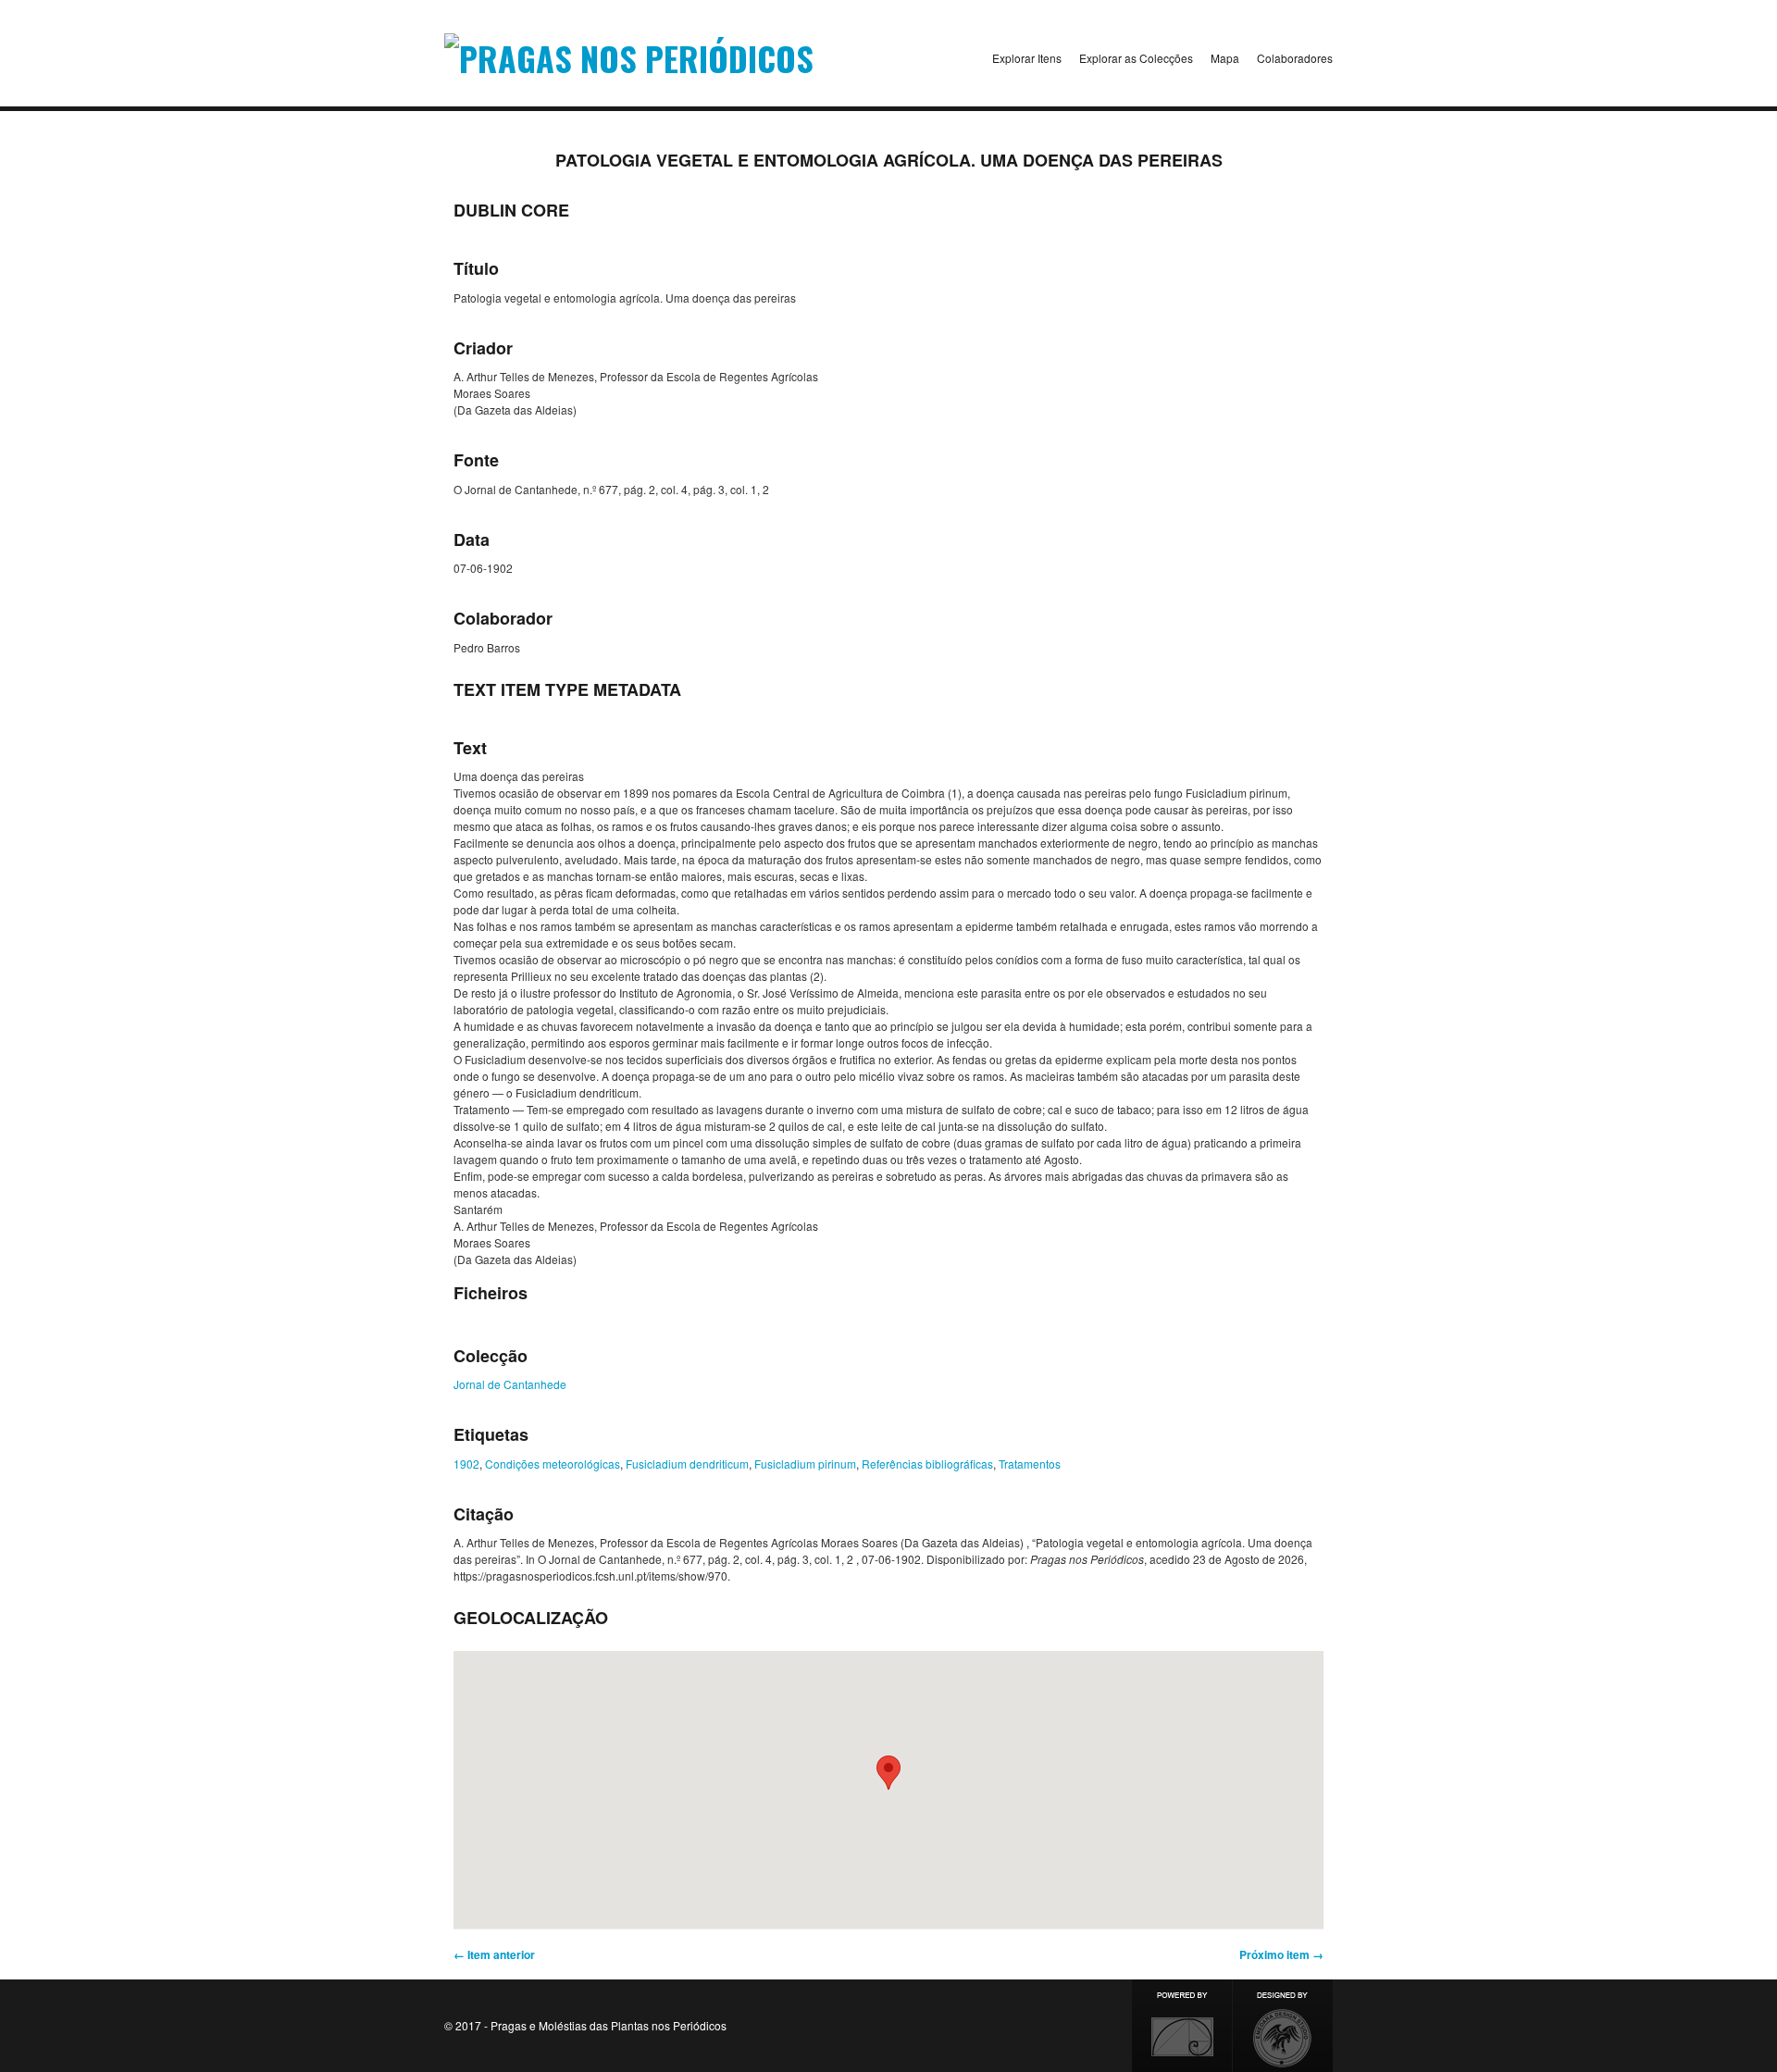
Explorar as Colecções (1136, 58)
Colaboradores (1295, 58)
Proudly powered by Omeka (1182, 2026)
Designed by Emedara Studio (1283, 2026)
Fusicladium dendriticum (687, 1464)
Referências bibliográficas (927, 1464)
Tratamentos (1030, 1464)
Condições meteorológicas (553, 1464)
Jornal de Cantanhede (510, 1384)
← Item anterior (494, 1954)
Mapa (1225, 58)
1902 (466, 1464)
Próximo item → (1281, 1954)
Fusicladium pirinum (805, 1464)
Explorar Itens (1027, 58)
